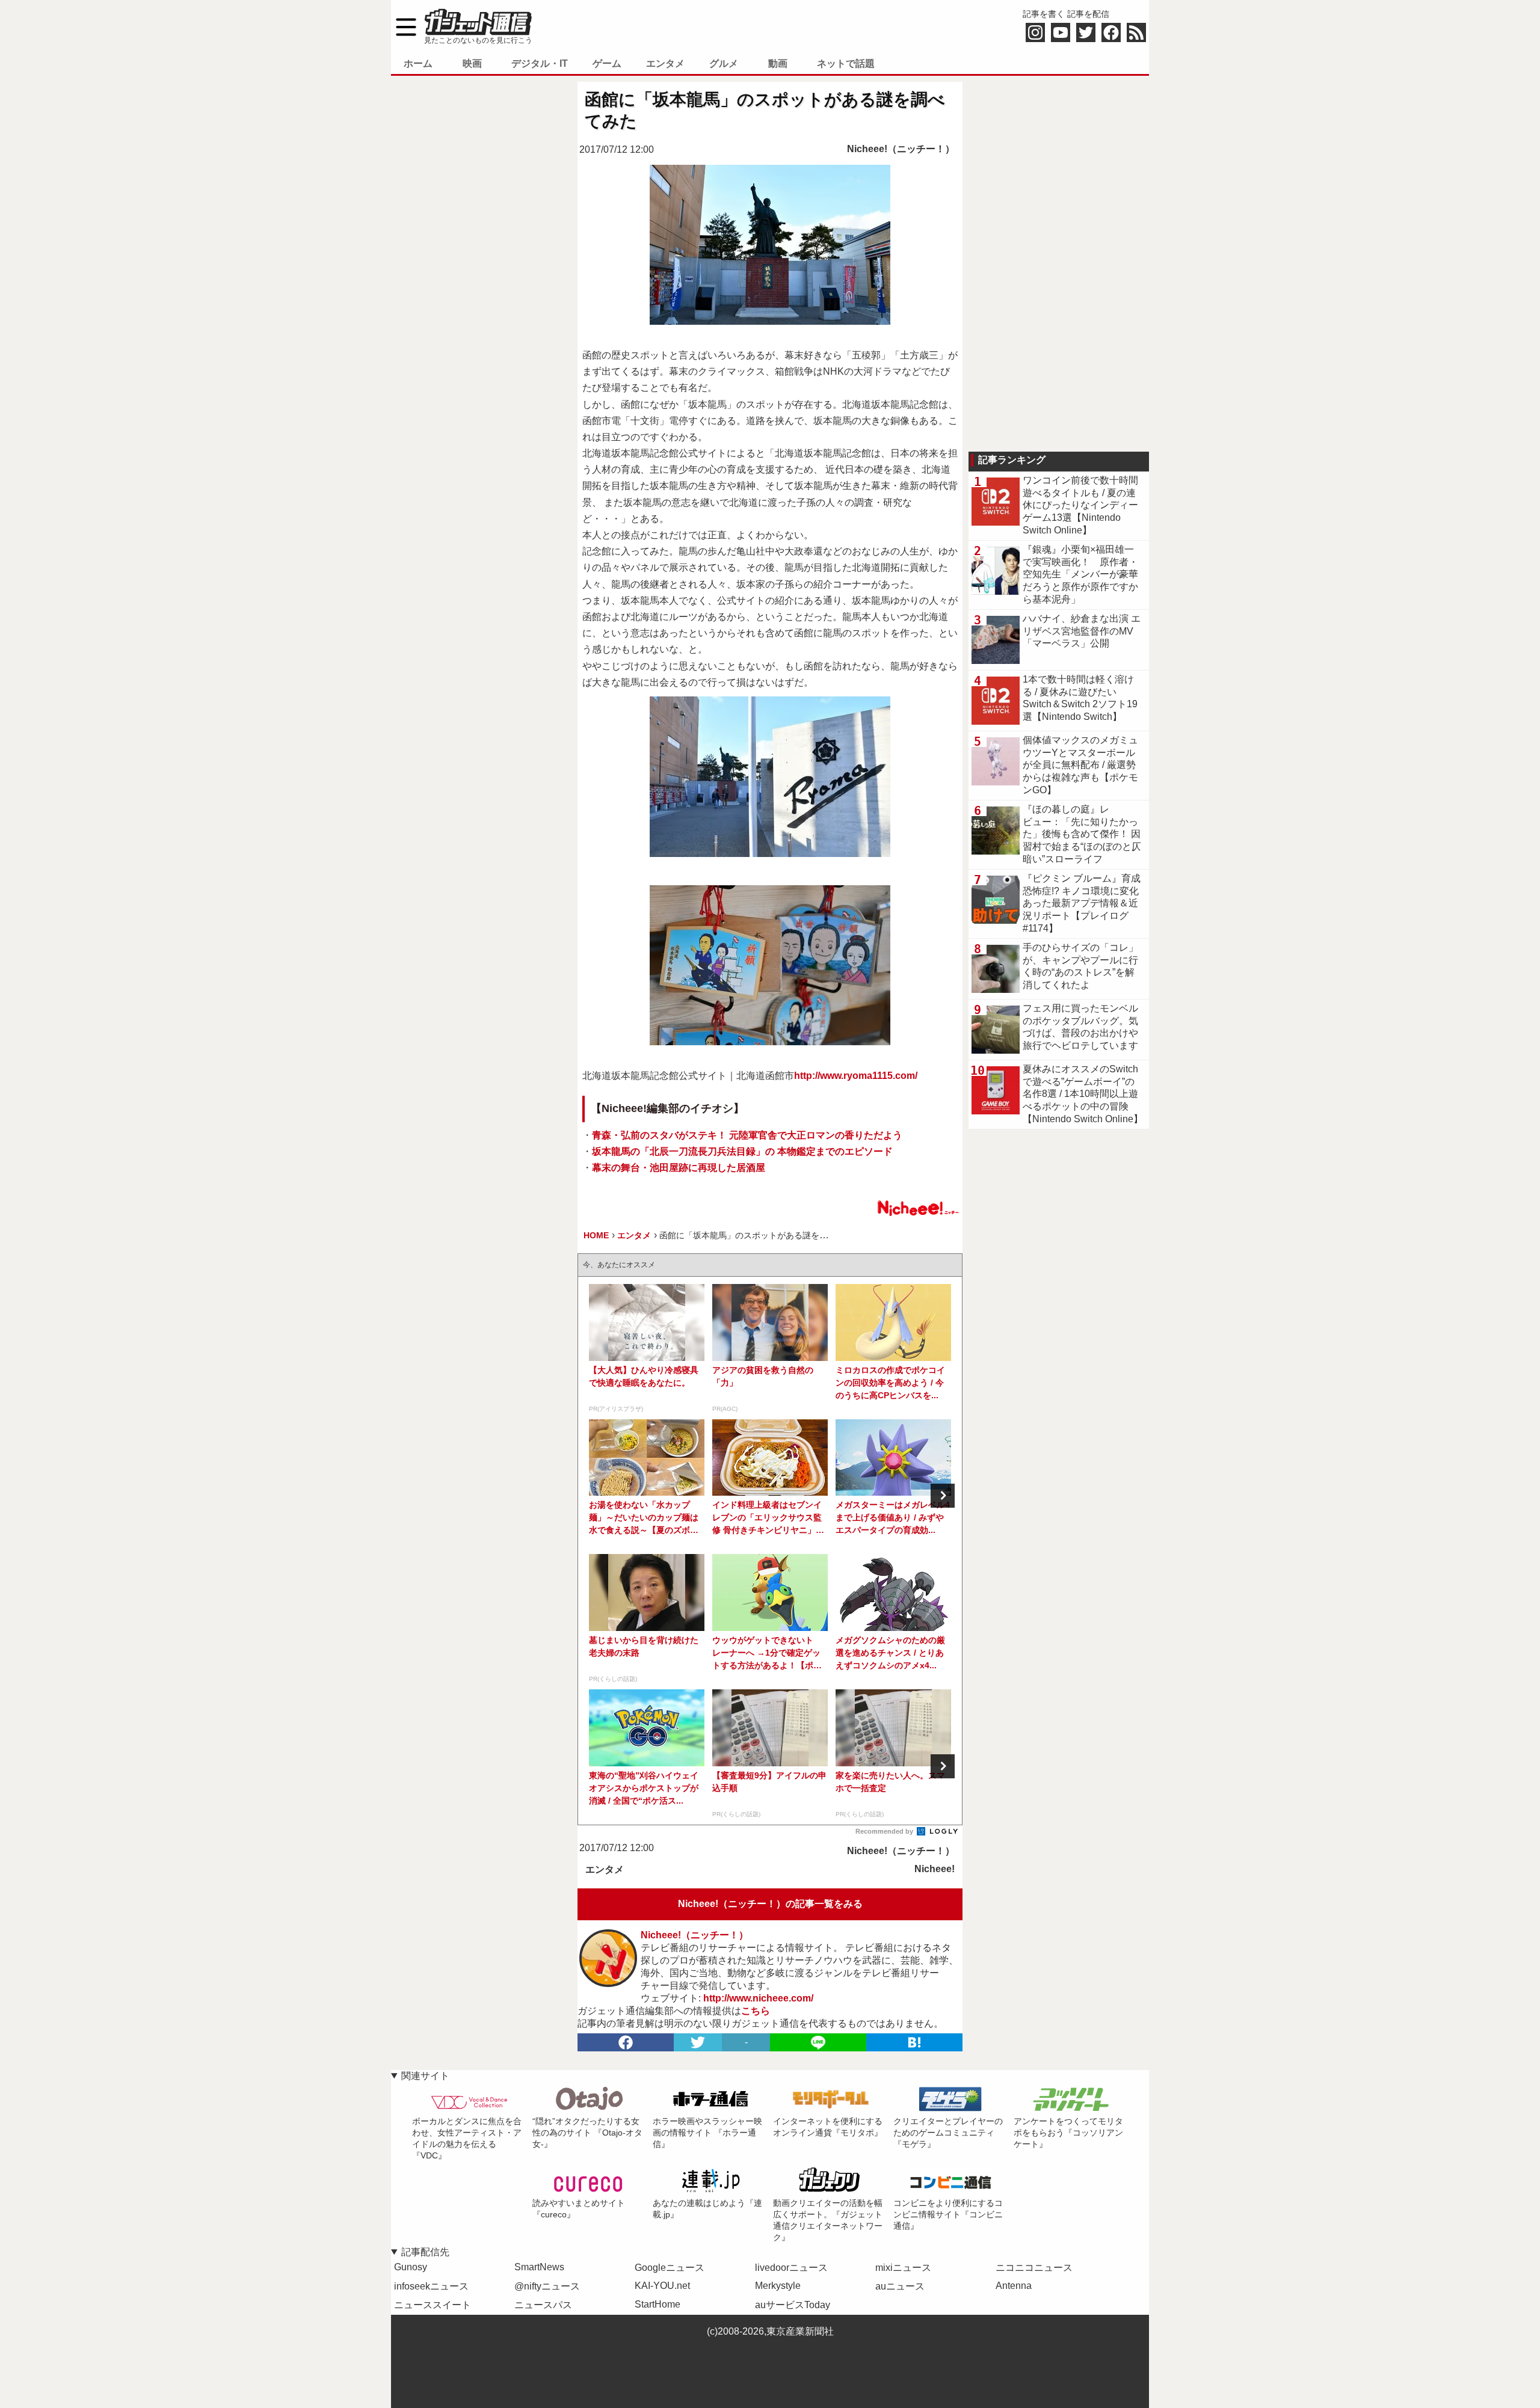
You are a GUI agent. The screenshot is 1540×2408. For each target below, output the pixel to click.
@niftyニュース (547, 2286)
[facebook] (626, 2042)
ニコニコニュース (1034, 2268)
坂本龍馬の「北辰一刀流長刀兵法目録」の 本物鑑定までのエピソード (742, 1151)
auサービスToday (793, 2305)
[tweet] (698, 2042)
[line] (818, 2042)
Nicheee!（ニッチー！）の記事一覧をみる (770, 1904)
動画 (778, 63)
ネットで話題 (846, 63)
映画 (472, 63)
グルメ (724, 63)
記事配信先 (425, 2252)
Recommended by (885, 1831)
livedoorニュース (791, 2268)
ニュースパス (543, 2305)
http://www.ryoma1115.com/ (856, 1076)
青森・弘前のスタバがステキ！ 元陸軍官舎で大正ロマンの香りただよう (747, 1135)
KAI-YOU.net (662, 2286)
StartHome (658, 2304)
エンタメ (665, 63)
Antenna (1014, 2286)
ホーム (418, 63)
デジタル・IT (540, 63)
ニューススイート (433, 2305)
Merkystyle (778, 2286)
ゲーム (607, 63)
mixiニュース (903, 2268)
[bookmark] (914, 2042)
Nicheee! (935, 1869)
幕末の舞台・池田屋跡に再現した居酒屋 (679, 1168)
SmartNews (539, 2267)
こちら (756, 2011)
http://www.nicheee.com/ (758, 1998)
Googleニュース (670, 2268)
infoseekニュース (431, 2286)
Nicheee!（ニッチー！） (901, 149)
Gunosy (411, 2267)
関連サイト (425, 2076)
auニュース (900, 2286)
